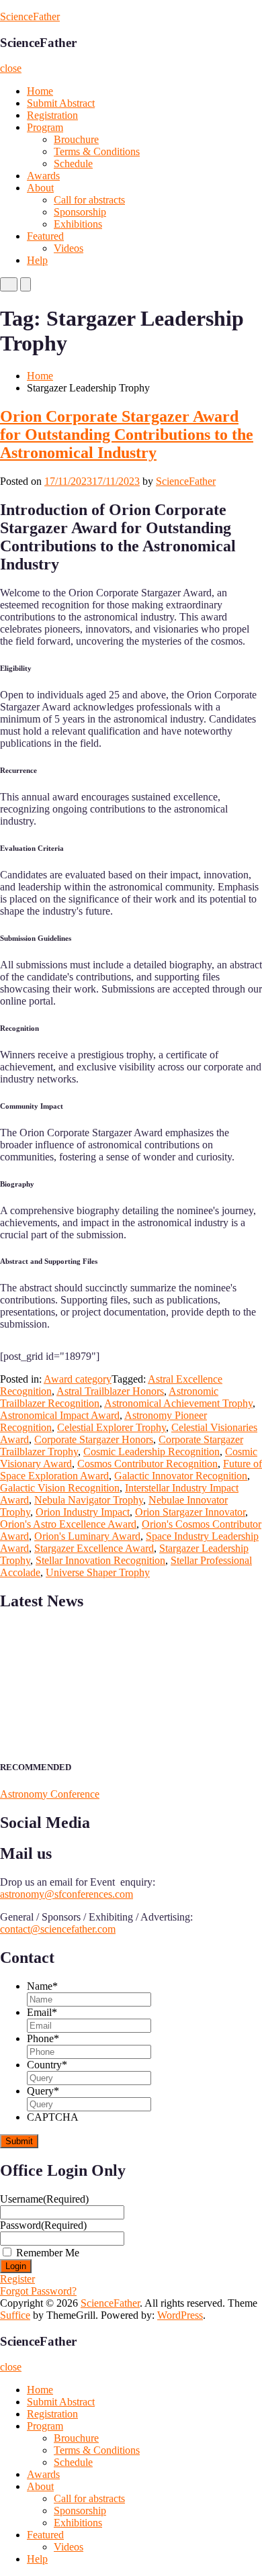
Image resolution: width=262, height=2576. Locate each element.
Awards (43, 176)
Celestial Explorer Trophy (112, 1427)
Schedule (73, 164)
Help (37, 260)
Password (43, 2225)
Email (42, 2012)
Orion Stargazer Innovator (190, 1512)
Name (42, 1986)
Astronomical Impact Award (60, 1415)
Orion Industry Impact (83, 1512)
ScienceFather (30, 16)
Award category (78, 1379)
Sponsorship (80, 212)
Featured (45, 236)
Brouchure (76, 139)
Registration (52, 115)
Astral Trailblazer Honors (110, 1391)
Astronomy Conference (50, 1794)
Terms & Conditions (97, 151)
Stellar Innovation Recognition (100, 1560)
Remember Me (48, 2253)
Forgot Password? (38, 2291)
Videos (69, 248)
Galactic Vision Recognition (60, 1488)
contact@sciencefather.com (58, 1929)
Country (47, 2065)
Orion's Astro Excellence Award (68, 1524)
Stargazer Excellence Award (94, 1548)
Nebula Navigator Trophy (89, 1500)
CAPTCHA (53, 2117)
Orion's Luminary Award (87, 1536)
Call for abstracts (89, 200)
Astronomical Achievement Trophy (178, 1403)
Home (40, 91)
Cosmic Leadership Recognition (151, 1452)
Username (44, 2199)
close (11, 68)
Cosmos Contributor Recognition (147, 1464)
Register (17, 2279)
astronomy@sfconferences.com (67, 1894)
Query (43, 2091)
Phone (43, 2038)
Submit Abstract (61, 103)
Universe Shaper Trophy (98, 1572)
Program (45, 127)
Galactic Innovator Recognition (181, 1476)
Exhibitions (78, 224)
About (40, 188)
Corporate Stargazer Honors (94, 1439)
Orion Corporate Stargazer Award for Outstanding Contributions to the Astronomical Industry (127, 434)
